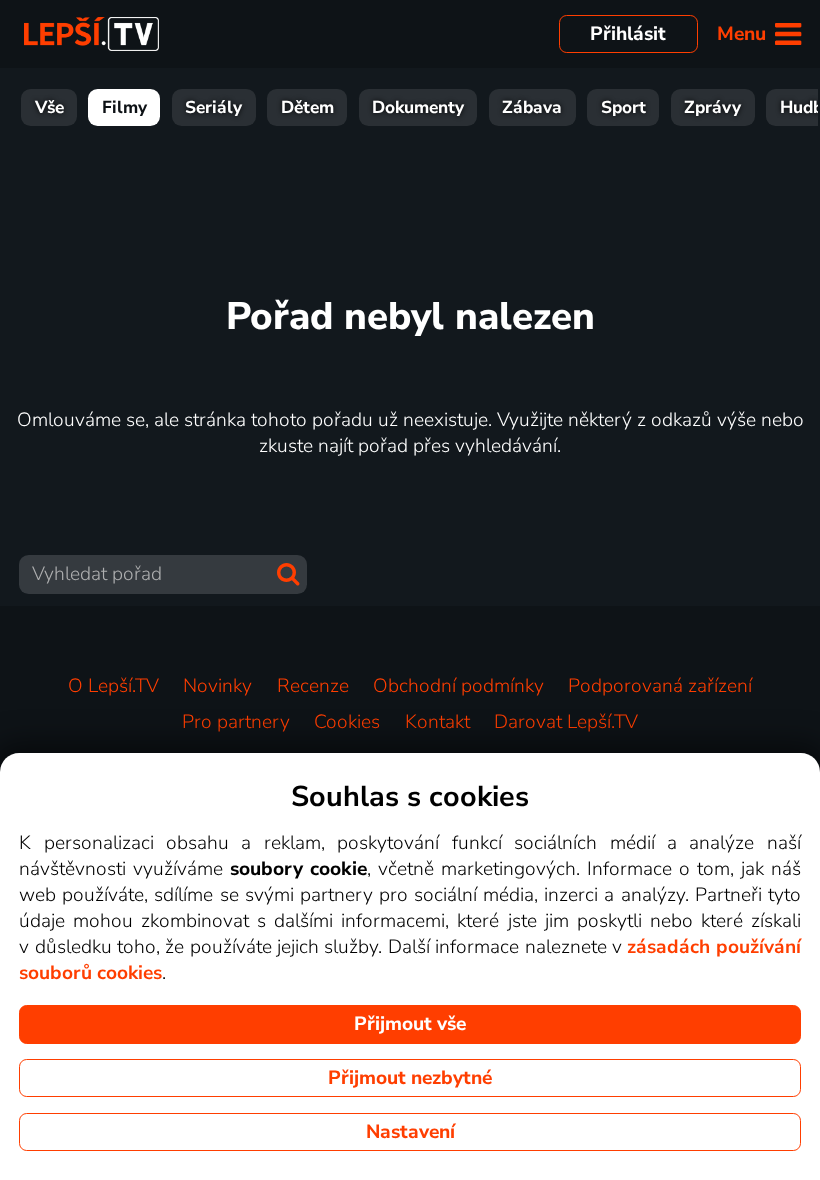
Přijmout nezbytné (410, 1078)
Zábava (532, 107)
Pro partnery (236, 722)
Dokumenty (418, 107)
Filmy (124, 107)
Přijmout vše (410, 1024)
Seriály (213, 107)
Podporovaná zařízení (660, 686)
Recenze (313, 686)
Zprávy (712, 107)
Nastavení (410, 1132)
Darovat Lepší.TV (566, 722)
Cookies (347, 722)
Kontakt (437, 722)
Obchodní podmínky (458, 686)
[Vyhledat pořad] (288, 574)
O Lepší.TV (113, 686)
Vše (49, 107)
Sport (623, 107)
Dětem (307, 107)
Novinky (217, 686)
